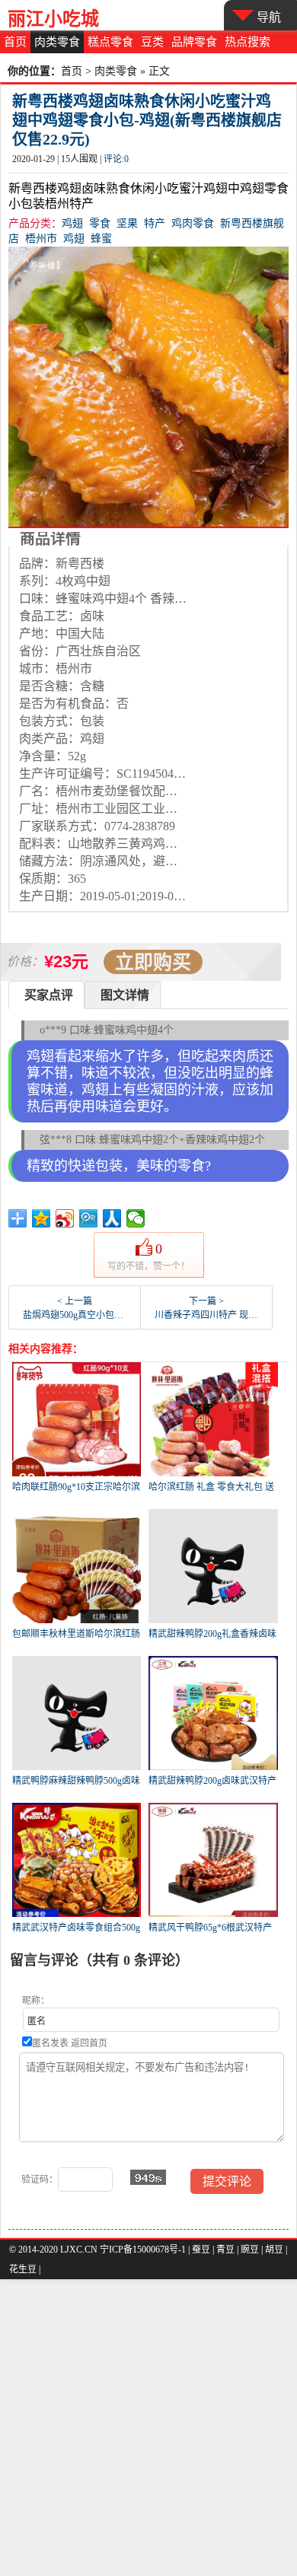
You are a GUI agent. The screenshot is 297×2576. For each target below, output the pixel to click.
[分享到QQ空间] (42, 1218)
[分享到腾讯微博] (89, 1218)
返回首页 (89, 2043)
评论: (116, 159)
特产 (155, 223)
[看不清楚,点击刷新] (148, 2177)
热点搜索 (247, 42)
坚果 (127, 223)
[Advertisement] (148, 2428)
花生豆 (23, 2269)
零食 (100, 223)
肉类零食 (57, 42)
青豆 (225, 2250)
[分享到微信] (136, 1218)
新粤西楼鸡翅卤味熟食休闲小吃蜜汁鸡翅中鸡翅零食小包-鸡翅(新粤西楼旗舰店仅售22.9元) (147, 120)
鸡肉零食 (193, 223)
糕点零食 (110, 42)
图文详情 (125, 995)
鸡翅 (72, 223)
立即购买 (153, 962)
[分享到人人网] (112, 1218)
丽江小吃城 (53, 19)
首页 (15, 42)
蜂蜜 (101, 239)
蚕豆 (201, 2250)
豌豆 (250, 2250)
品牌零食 (194, 42)
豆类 (152, 42)
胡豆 (274, 2250)
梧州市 (41, 239)
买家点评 (49, 995)
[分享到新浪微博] (65, 1218)
